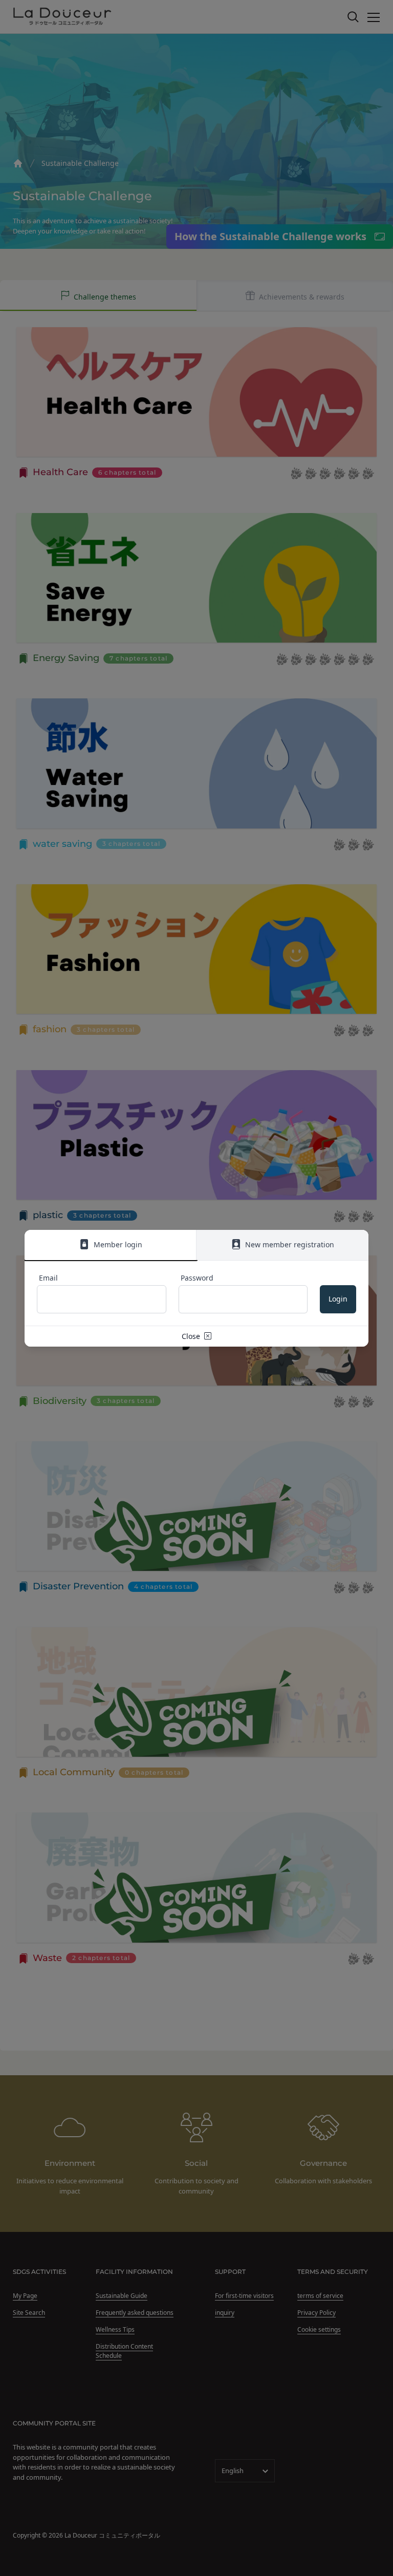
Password (197, 1278)
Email (48, 1278)
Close (192, 1336)
